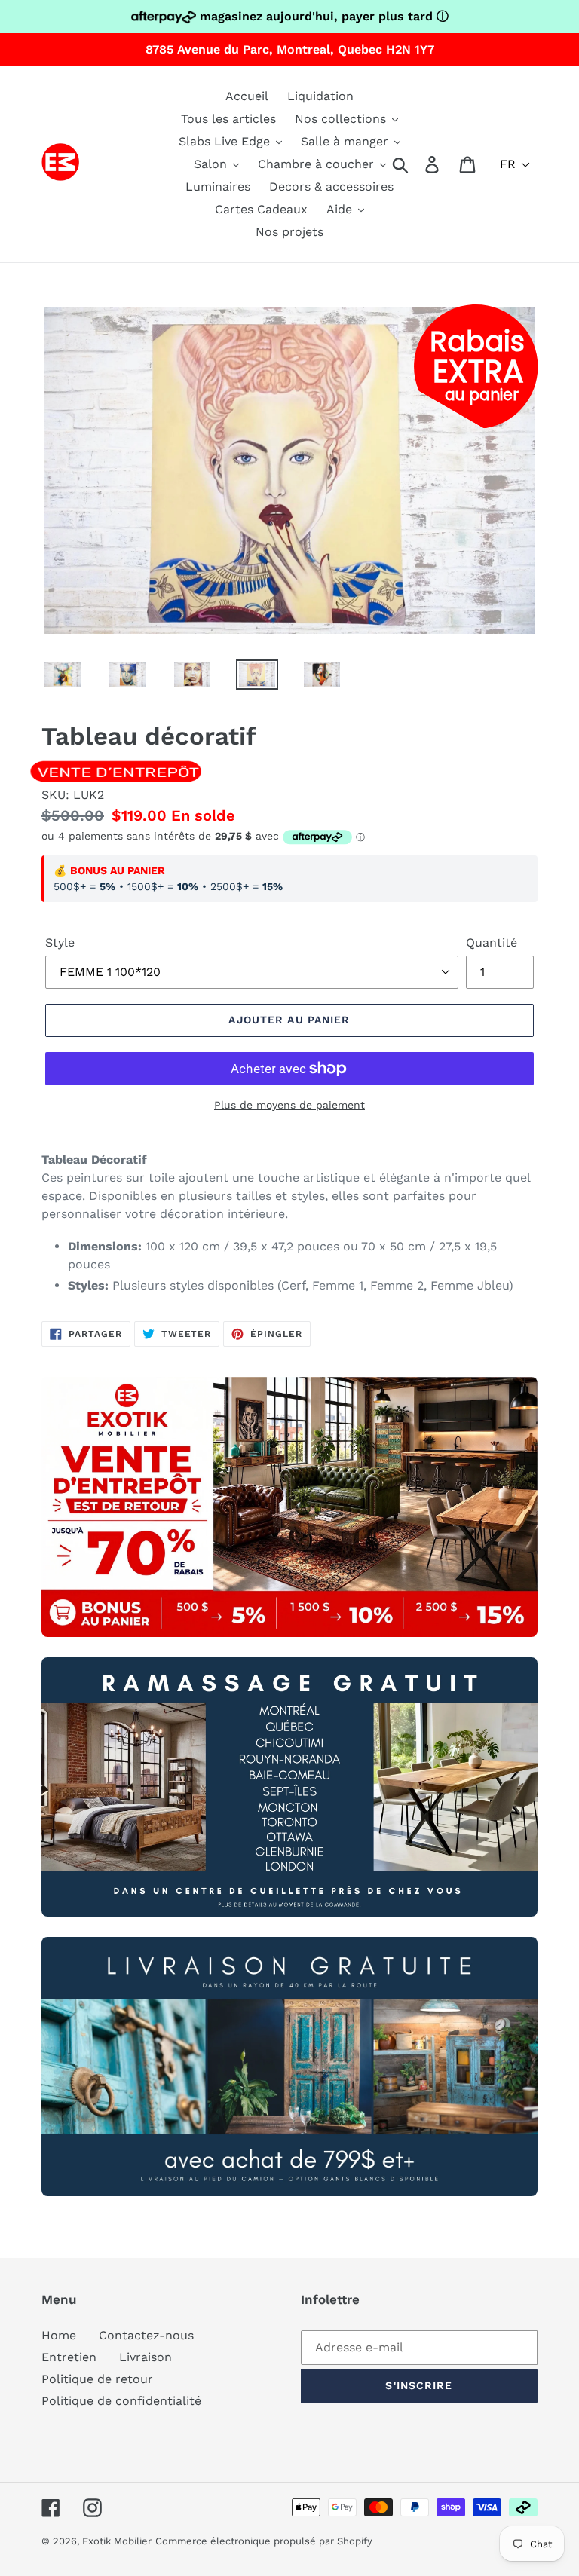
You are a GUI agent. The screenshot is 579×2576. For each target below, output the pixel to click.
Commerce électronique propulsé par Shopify (264, 2541)
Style (60, 942)
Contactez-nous (146, 2335)
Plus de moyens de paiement (289, 1105)
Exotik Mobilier (117, 2541)
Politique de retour (97, 2379)
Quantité (492, 942)
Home (59, 2335)
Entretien (69, 2357)
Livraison (146, 2357)
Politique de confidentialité (121, 2401)
